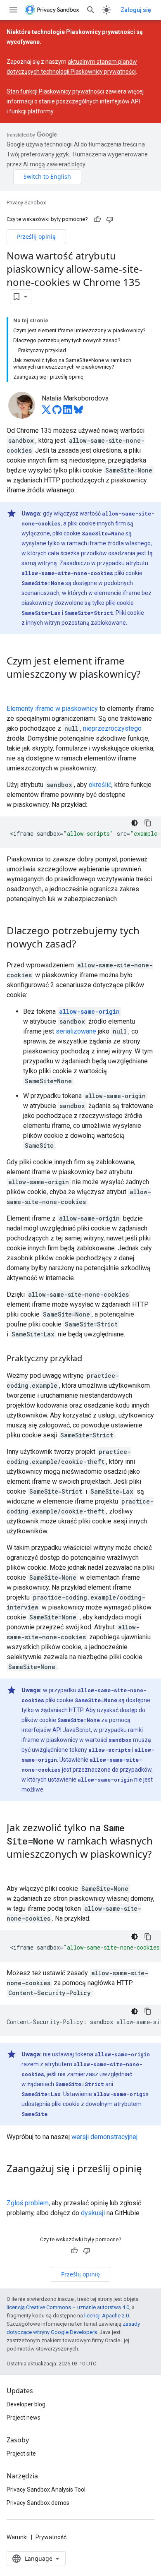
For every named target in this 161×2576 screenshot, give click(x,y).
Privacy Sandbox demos (38, 2503)
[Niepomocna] (110, 219)
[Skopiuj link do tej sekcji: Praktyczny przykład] (90, 1359)
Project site (21, 2454)
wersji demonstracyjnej (104, 2137)
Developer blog (26, 2404)
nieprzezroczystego (112, 728)
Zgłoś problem (28, 2203)
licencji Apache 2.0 (107, 2316)
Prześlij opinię (36, 236)
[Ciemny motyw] (135, 823)
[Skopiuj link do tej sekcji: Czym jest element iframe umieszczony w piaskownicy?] (15, 688)
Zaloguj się (136, 10)
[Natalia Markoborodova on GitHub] (57, 412)
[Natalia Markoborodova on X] (46, 412)
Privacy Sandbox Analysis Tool (46, 2490)
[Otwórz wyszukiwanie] (91, 10)
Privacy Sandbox (26, 203)
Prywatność (51, 2537)
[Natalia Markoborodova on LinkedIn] (68, 412)
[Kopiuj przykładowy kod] (148, 823)
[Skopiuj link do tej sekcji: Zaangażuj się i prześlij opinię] (15, 2183)
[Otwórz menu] (13, 10)
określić (100, 785)
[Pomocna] (97, 219)
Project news (24, 2418)
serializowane (76, 1031)
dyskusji (93, 2213)
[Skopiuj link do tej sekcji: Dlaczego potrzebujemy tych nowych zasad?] (84, 945)
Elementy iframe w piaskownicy (52, 709)
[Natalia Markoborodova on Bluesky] (78, 412)
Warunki (17, 2537)
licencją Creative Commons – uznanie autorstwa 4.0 (68, 2307)
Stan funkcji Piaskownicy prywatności (55, 91)
